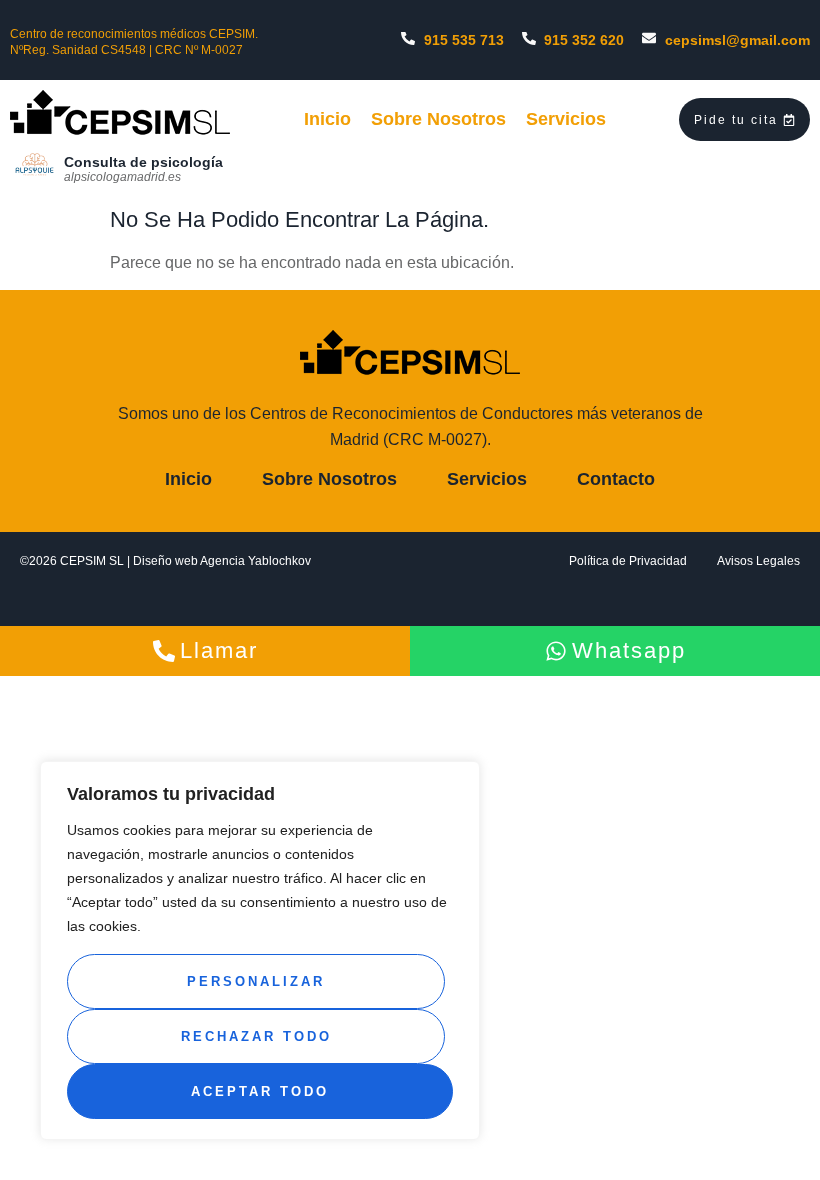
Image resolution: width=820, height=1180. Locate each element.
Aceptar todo (260, 1091)
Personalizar (256, 981)
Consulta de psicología (143, 162)
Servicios (566, 119)
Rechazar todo (256, 1036)
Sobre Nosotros (438, 119)
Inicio (327, 119)
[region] (260, 950)
